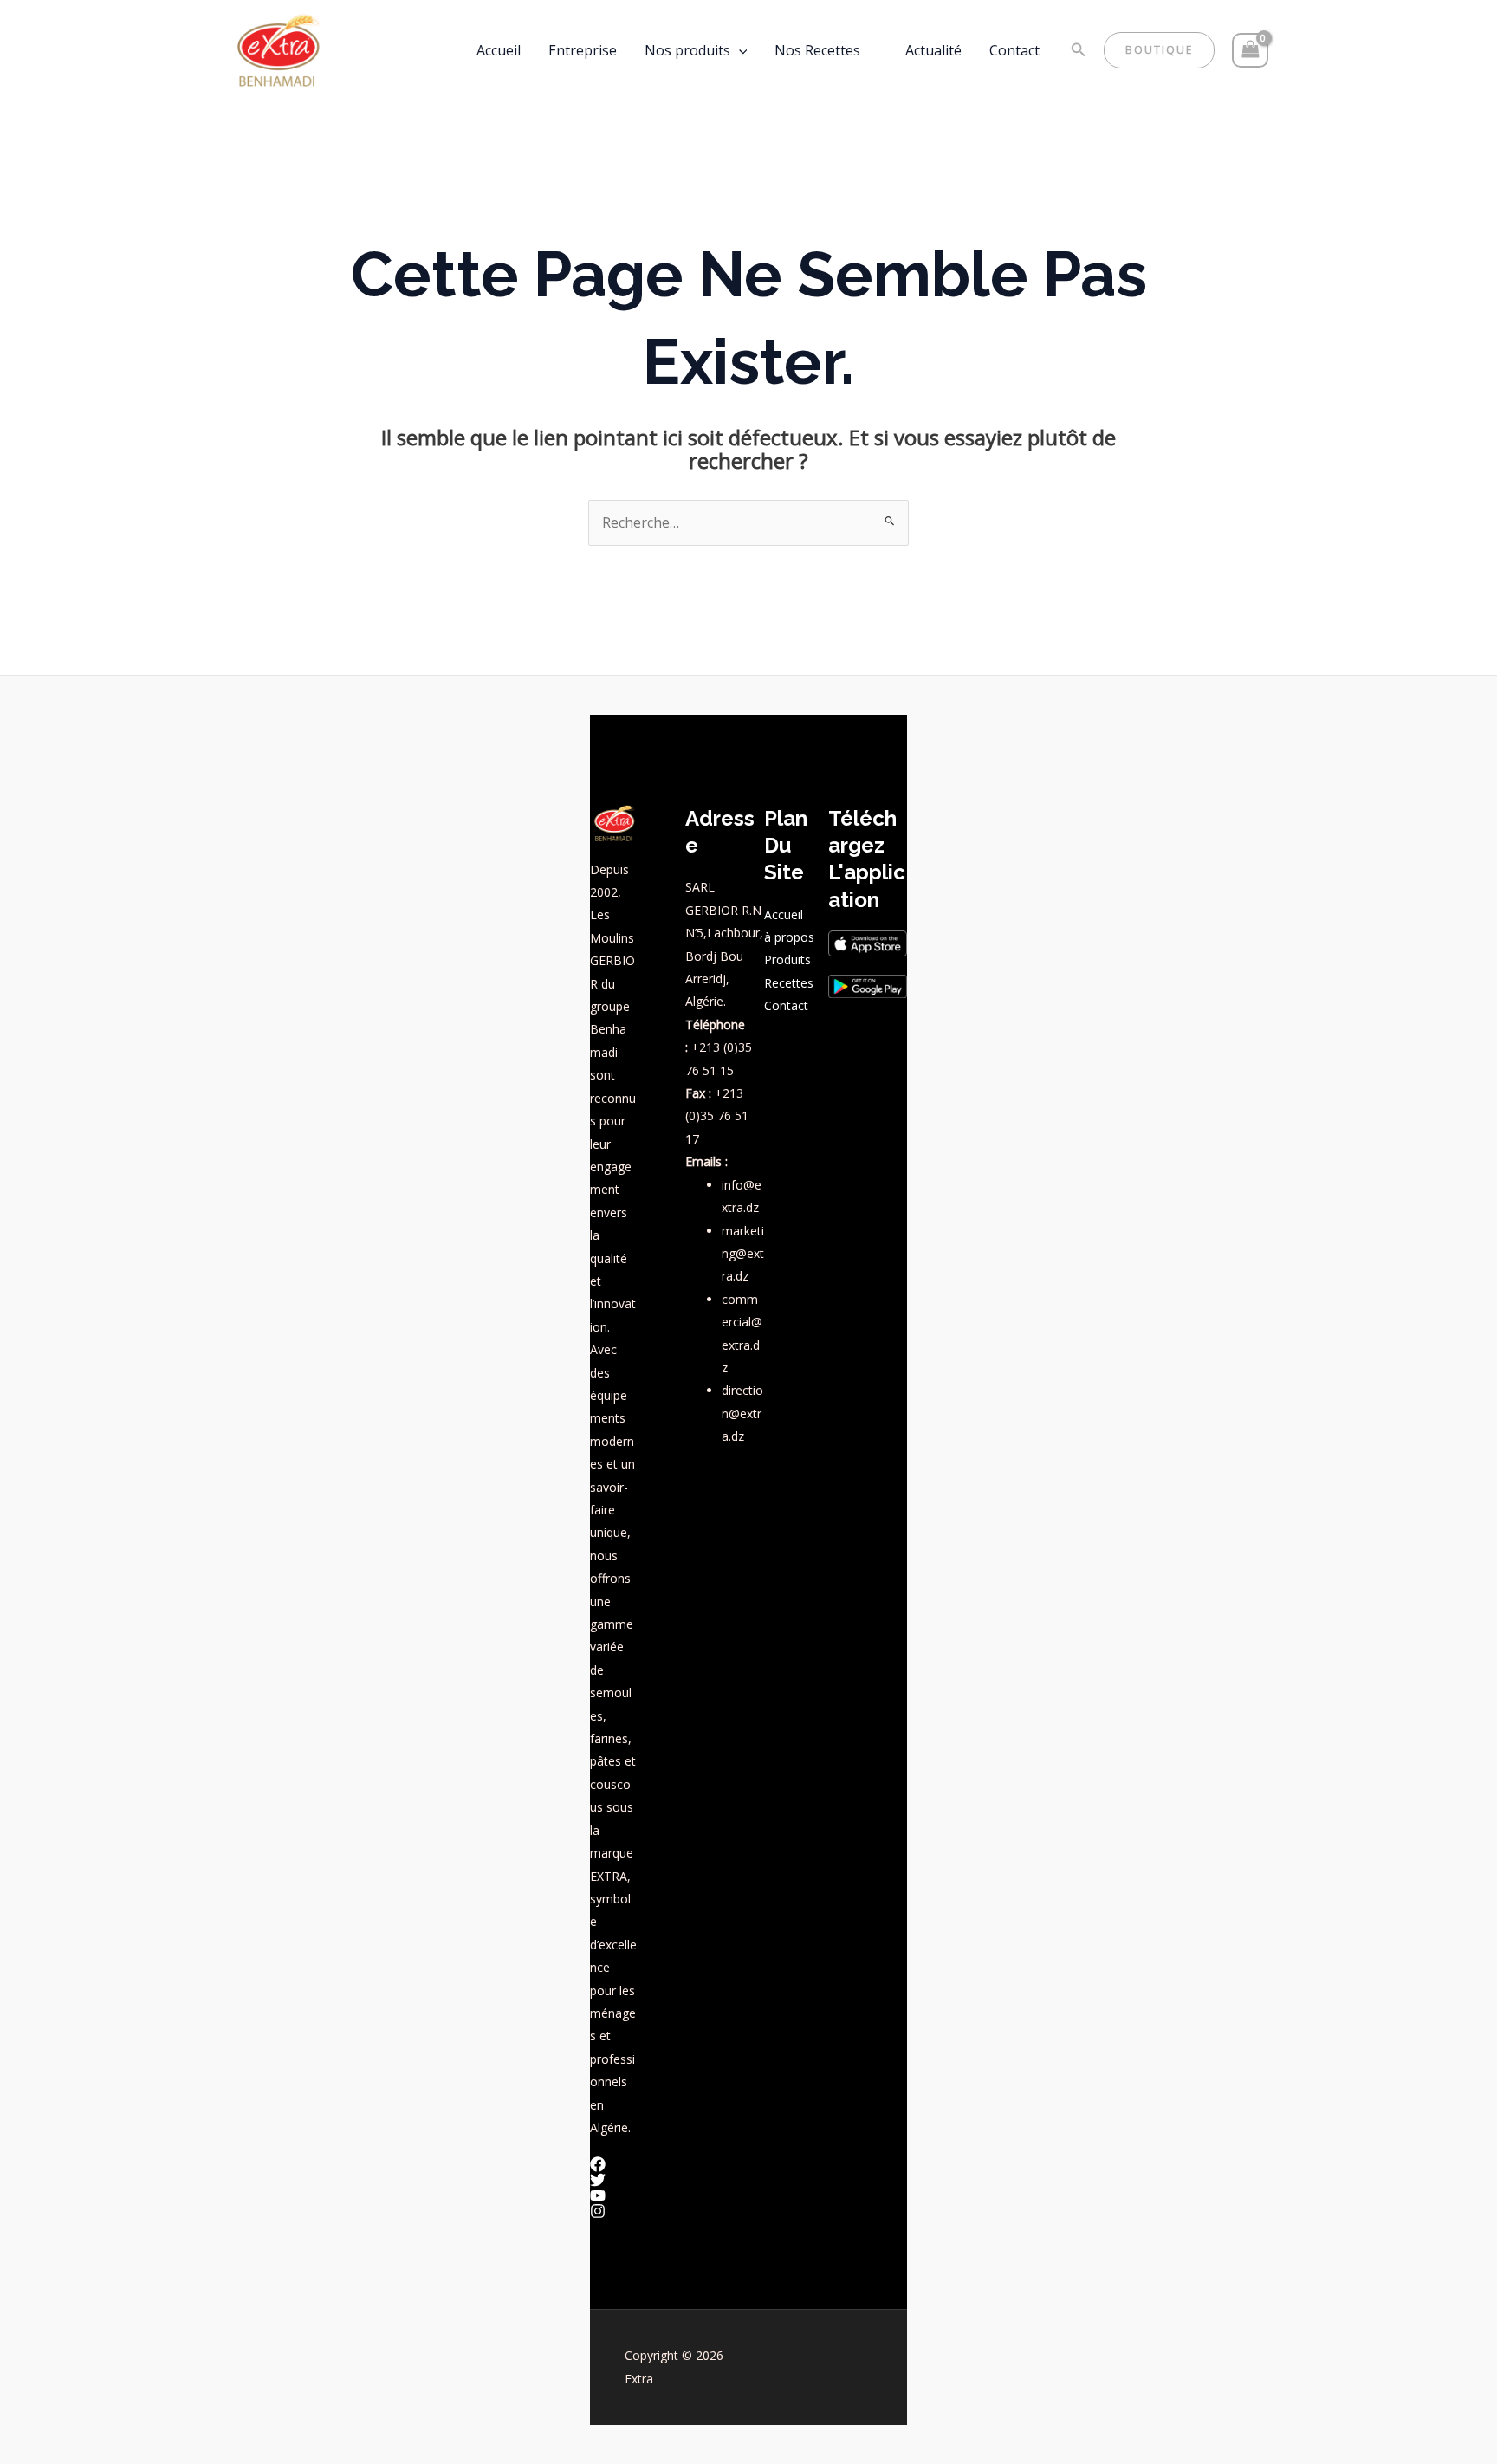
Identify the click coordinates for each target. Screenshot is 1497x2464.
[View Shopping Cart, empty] (1250, 50)
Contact (1014, 50)
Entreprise (583, 50)
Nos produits (687, 50)
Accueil (499, 50)
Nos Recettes (817, 50)
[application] (739, 50)
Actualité (933, 50)
